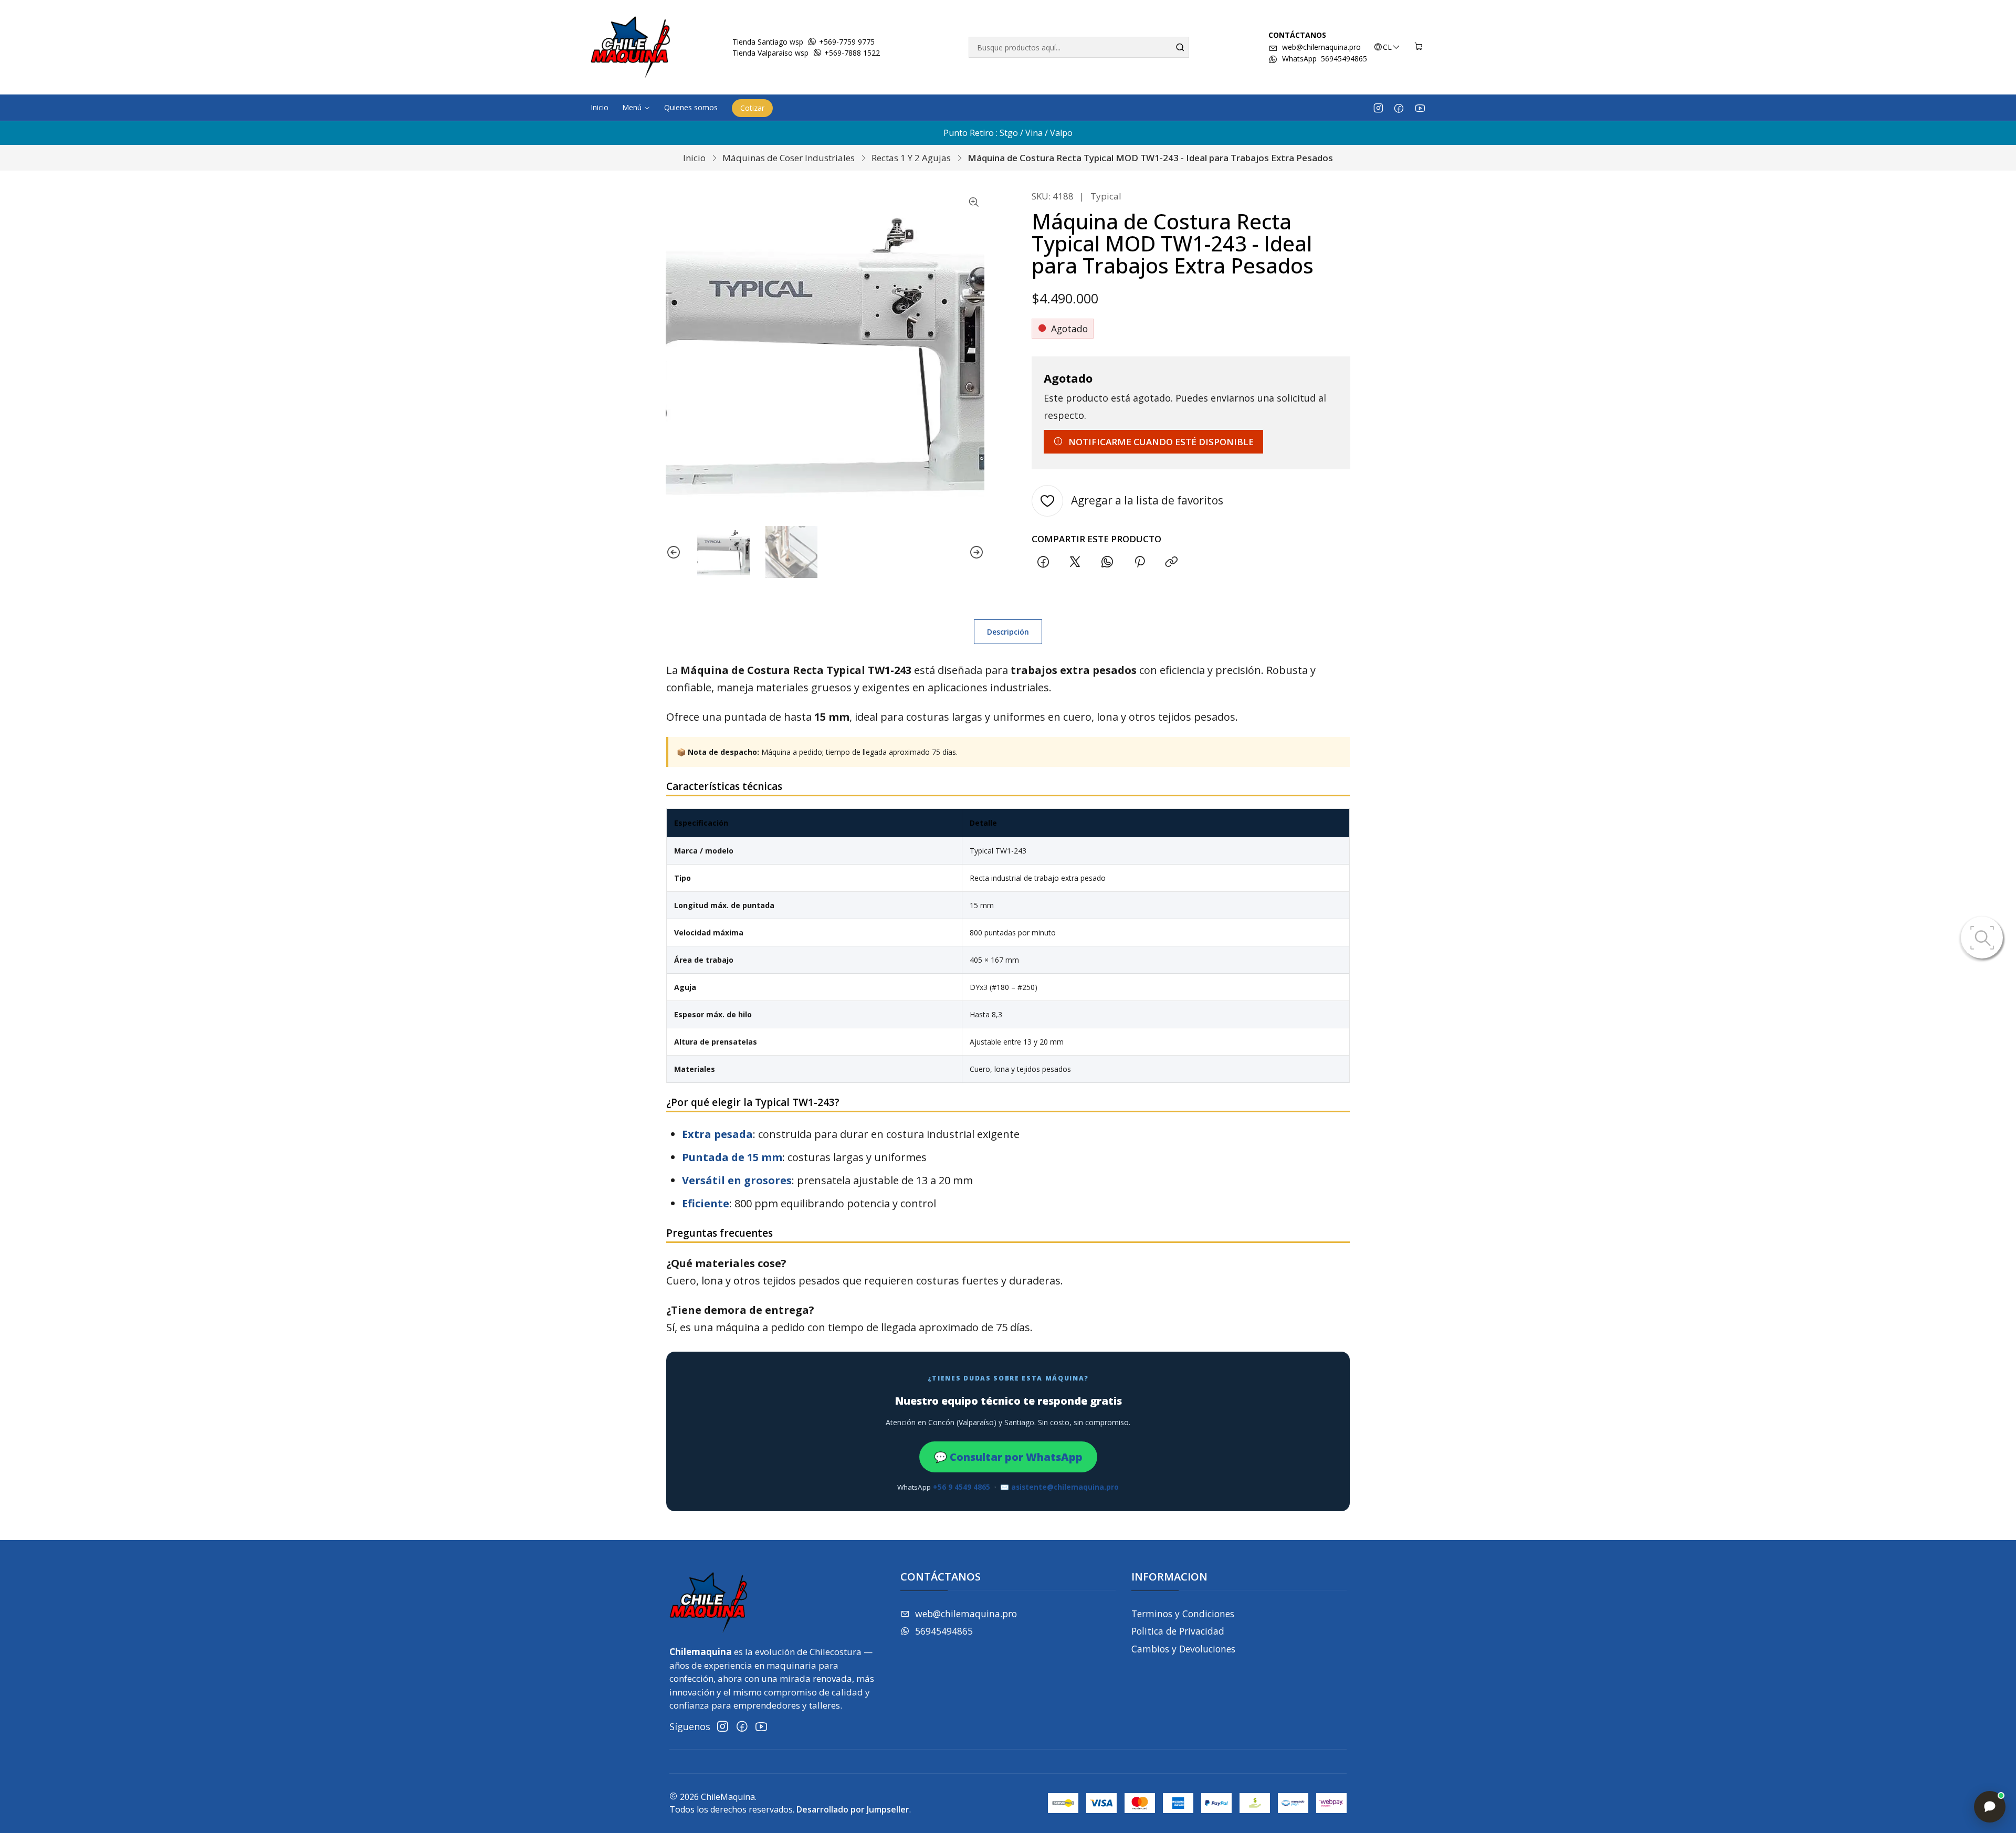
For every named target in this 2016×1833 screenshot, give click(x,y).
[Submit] (1180, 47)
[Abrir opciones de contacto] (1990, 1807)
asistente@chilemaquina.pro (1065, 1487)
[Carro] (1419, 47)
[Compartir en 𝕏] (1075, 562)
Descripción (1008, 632)
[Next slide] (976, 552)
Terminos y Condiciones (1183, 1614)
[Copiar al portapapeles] (1171, 562)
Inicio (694, 158)
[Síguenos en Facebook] (1399, 108)
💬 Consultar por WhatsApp (1008, 1457)
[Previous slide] (674, 552)
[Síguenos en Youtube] (1420, 108)
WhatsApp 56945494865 (1325, 59)
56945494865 (944, 1631)
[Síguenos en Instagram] (1378, 108)
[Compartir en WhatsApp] (1107, 562)
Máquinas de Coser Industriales (789, 158)
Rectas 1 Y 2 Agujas (911, 158)
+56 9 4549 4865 (962, 1487)
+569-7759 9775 (846, 42)
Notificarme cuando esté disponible (1161, 442)
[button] (636, 108)
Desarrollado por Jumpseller (853, 1809)
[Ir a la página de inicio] (631, 47)
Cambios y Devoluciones (1183, 1649)
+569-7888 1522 (851, 53)
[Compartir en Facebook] (1043, 562)
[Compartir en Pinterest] (1139, 562)
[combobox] (1079, 47)
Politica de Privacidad (1178, 1631)
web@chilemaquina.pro (1321, 47)
